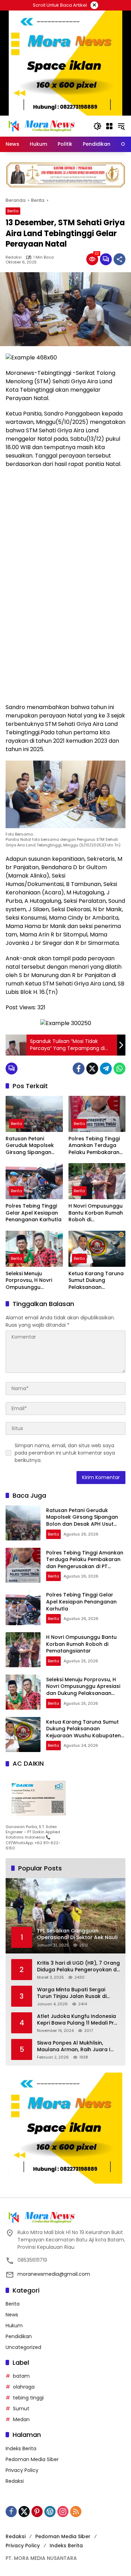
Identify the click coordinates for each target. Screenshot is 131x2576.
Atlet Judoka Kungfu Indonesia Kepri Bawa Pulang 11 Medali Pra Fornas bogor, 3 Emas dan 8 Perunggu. (77, 2020)
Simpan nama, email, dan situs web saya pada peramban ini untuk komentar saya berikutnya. (65, 1453)
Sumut (21, 2409)
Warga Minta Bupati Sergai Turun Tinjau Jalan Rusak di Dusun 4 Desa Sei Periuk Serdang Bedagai (78, 1993)
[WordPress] (50, 2512)
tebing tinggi (28, 2398)
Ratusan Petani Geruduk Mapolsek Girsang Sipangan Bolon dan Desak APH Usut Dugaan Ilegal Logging (33, 1146)
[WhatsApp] (119, 1069)
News (12, 2315)
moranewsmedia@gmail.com (54, 2274)
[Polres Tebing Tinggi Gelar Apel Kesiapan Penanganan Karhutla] (34, 1181)
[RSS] (76, 2512)
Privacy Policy (22, 2470)
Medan (21, 2419)
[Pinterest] (37, 2512)
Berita (13, 211)
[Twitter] (92, 1069)
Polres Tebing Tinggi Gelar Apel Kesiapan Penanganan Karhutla (34, 1213)
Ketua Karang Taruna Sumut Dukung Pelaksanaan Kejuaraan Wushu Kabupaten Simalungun (96, 1281)
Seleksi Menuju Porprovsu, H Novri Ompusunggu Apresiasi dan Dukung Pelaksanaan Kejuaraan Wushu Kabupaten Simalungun (33, 1281)
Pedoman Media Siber (32, 2459)
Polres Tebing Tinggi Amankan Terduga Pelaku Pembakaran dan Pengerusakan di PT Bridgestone (96, 1146)
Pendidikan (19, 2336)
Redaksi (14, 257)
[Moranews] (41, 126)
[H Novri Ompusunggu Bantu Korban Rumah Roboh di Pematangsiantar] (97, 1181)
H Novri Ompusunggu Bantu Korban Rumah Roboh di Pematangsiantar (96, 1213)
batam (21, 2376)
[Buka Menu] (109, 126)
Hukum (14, 2326)
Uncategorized (23, 2347)
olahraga (24, 2387)
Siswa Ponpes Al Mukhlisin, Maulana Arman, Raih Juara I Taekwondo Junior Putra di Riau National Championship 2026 (77, 2046)
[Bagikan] (119, 259)
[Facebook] (79, 1069)
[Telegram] (106, 1069)
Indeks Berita (21, 2448)
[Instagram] (63, 2512)
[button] (97, 126)
